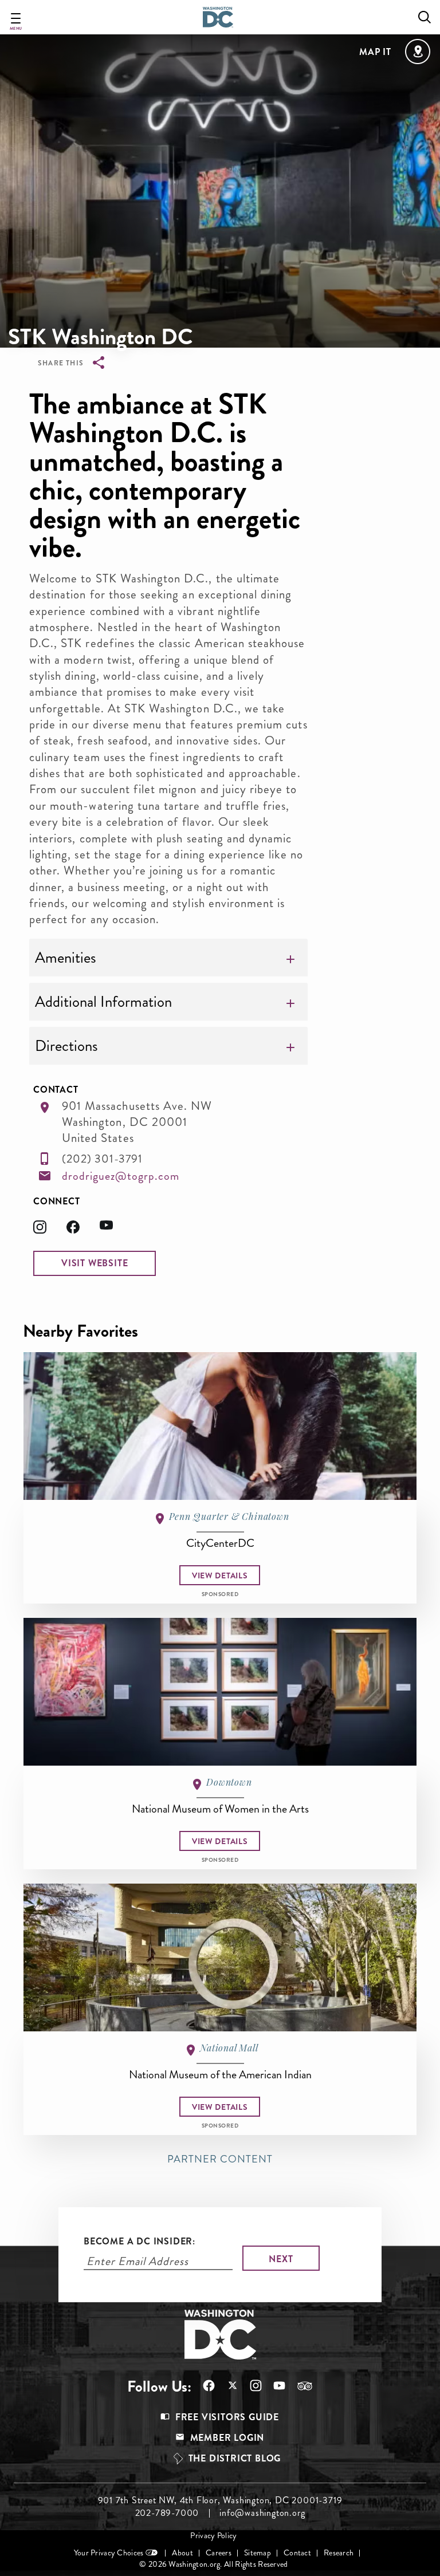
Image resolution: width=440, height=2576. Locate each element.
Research (339, 2553)
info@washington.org (262, 2513)
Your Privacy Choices (109, 2553)
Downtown (229, 1782)
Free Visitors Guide (227, 2417)
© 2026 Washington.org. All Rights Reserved (213, 2564)
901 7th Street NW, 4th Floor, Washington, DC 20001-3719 (220, 2500)
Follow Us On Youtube (274, 2386)
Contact (297, 2553)
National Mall (229, 2048)
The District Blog (235, 2458)
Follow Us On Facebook (203, 2386)
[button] (95, 1263)
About (182, 2553)
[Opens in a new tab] (50, 1230)
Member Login (227, 2438)
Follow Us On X (227, 2387)
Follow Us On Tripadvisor (299, 2386)
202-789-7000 (167, 2513)
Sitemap (258, 2553)
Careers (219, 2553)
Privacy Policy (213, 2536)
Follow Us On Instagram (250, 2386)
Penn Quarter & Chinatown (229, 1516)
